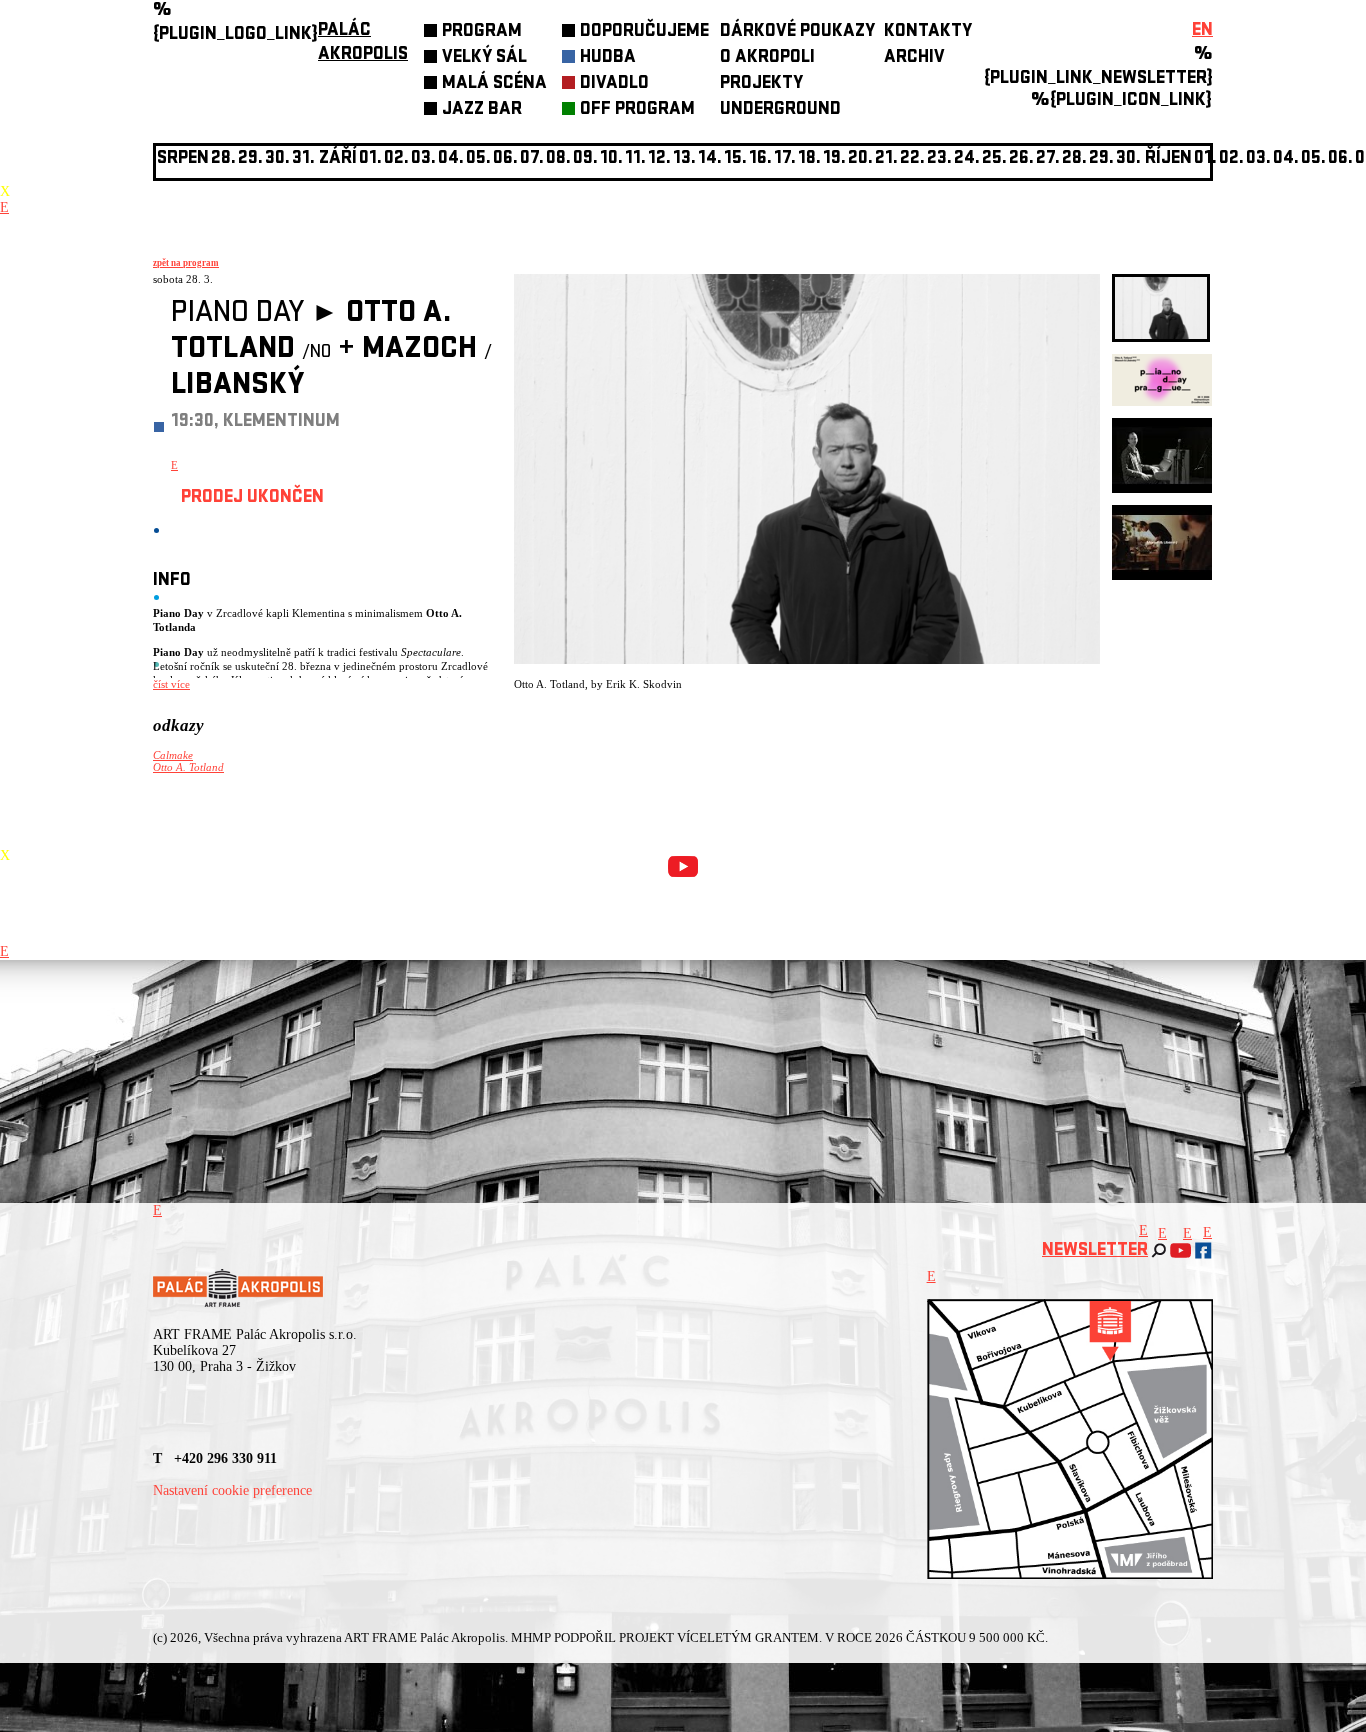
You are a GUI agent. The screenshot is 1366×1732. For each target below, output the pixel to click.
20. (860, 159)
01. (1205, 159)
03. (1258, 159)
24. (967, 159)
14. (710, 159)
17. (785, 159)
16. (760, 159)
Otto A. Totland (188, 767)
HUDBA (608, 58)
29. (1101, 159)
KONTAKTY (928, 32)
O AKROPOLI (767, 58)
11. (635, 159)
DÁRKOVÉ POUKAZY (797, 32)
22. (912, 159)
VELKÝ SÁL (484, 58)
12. (659, 159)
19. (834, 159)
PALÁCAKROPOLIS (363, 43)
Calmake (173, 755)
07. (532, 159)
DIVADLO (614, 84)
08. (558, 159)
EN (1202, 31)
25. (994, 159)
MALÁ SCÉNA (494, 84)
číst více (171, 684)
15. (735, 159)
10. (611, 159)
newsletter (1095, 1251)
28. (1074, 159)
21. (886, 159)
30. (1128, 159)
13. (684, 159)
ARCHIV (914, 58)
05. (1313, 159)
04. (451, 159)
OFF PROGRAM (637, 110)
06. (505, 159)
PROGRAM (482, 32)
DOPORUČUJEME (644, 32)
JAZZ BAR (482, 110)
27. (1048, 159)
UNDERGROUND (780, 110)
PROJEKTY (761, 84)
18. (809, 159)
